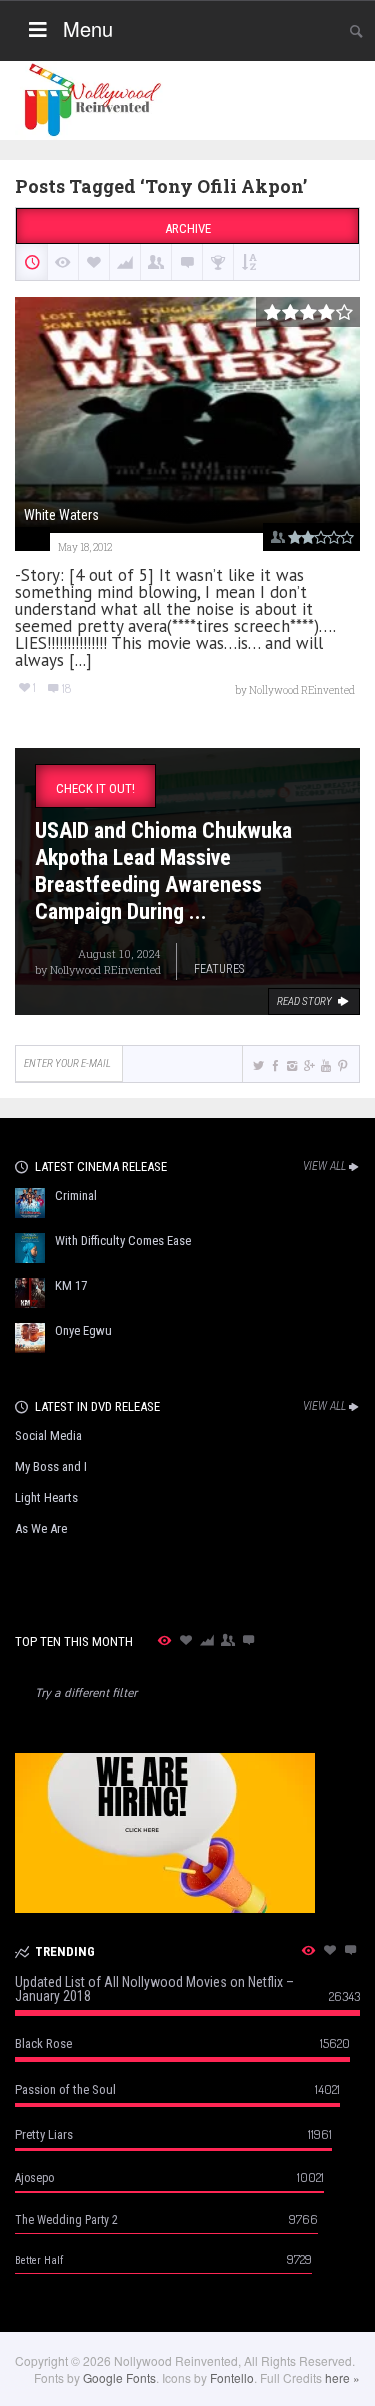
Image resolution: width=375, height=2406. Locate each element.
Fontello (232, 2377)
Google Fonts (119, 2377)
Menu (88, 28)
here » (342, 2377)
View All (324, 1166)
